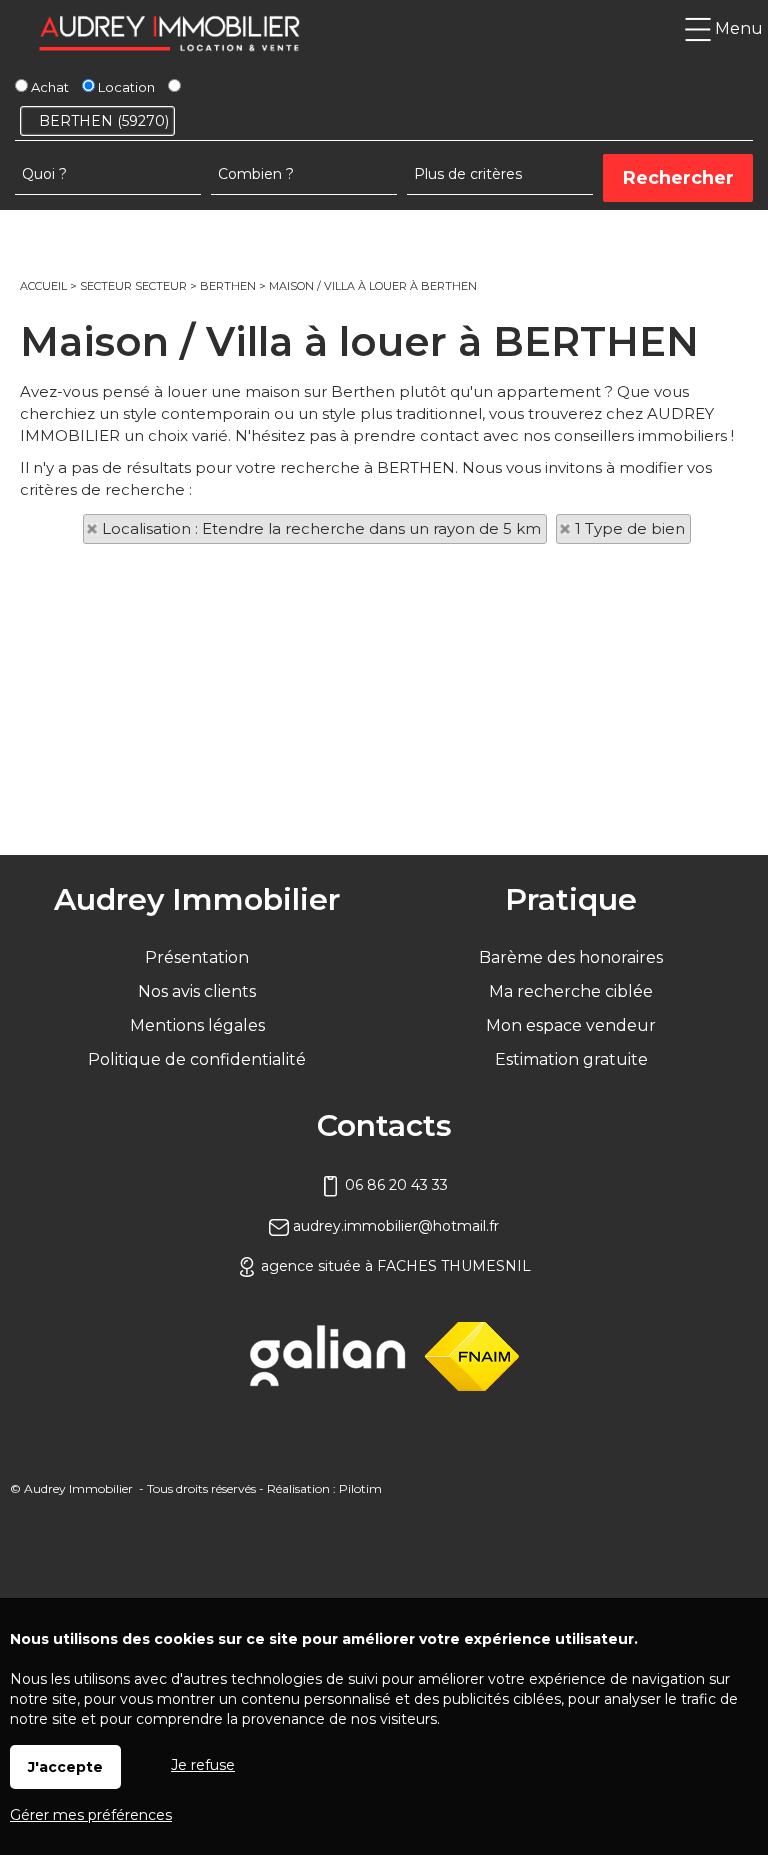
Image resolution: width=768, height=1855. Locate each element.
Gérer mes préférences (91, 1815)
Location (125, 87)
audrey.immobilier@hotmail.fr (394, 1226)
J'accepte (65, 1767)
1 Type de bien (630, 528)
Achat (48, 87)
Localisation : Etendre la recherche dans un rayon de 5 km (321, 528)
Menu (737, 28)
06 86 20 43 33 (394, 1185)
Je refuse (203, 1765)
